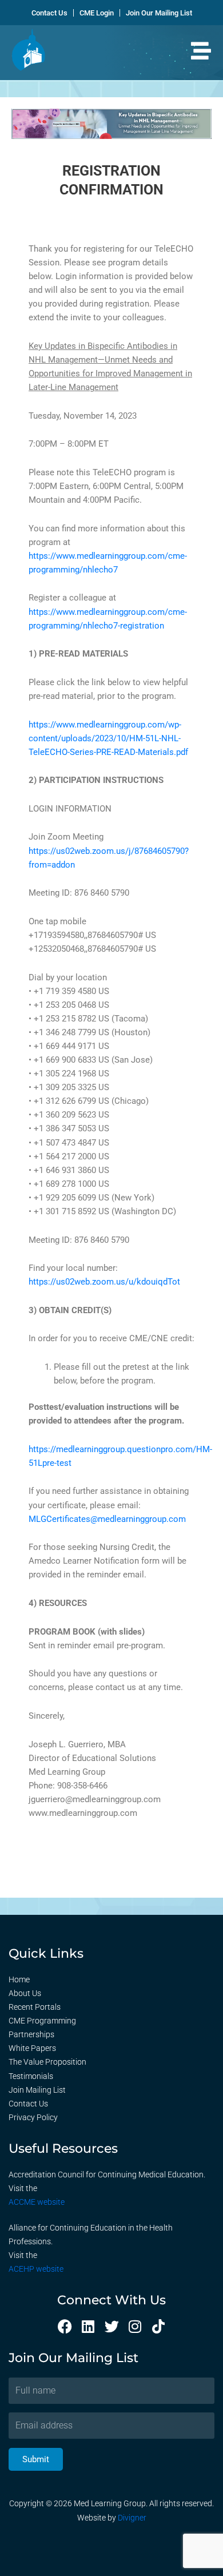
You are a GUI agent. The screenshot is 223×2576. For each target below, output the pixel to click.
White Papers (32, 2048)
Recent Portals (35, 2007)
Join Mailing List (37, 2090)
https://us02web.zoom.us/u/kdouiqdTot (104, 1282)
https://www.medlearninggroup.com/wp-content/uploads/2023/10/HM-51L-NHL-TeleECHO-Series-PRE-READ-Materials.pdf (108, 738)
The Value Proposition (47, 2062)
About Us (25, 1993)
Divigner (132, 2518)
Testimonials (31, 2076)
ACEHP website (36, 2269)
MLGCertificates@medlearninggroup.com (107, 1519)
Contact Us (28, 2104)
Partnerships (31, 2034)
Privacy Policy (33, 2117)
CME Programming (42, 2021)
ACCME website (37, 2202)
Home (19, 1979)
